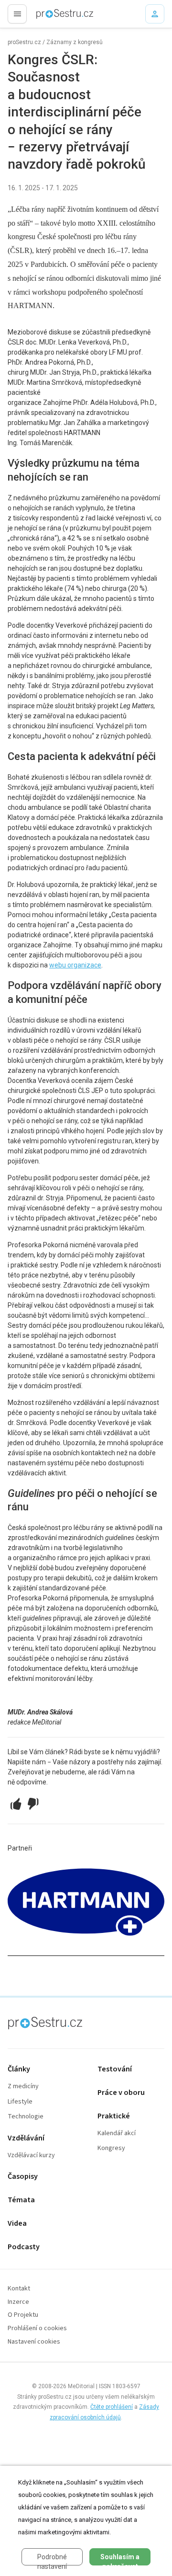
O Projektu (23, 2315)
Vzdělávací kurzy (31, 2156)
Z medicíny (23, 2087)
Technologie (26, 2117)
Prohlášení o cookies (37, 2329)
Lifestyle (20, 2102)
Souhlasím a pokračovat (120, 2559)
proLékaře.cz (48, 17)
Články (19, 2069)
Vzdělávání (26, 2138)
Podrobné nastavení (52, 2559)
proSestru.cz (24, 42)
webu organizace (75, 965)
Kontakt (19, 2289)
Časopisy (23, 2177)
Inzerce (18, 2302)
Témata (21, 2200)
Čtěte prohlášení (112, 2407)
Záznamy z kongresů (75, 42)
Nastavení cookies (34, 2342)
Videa (17, 2224)
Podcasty (24, 2247)
